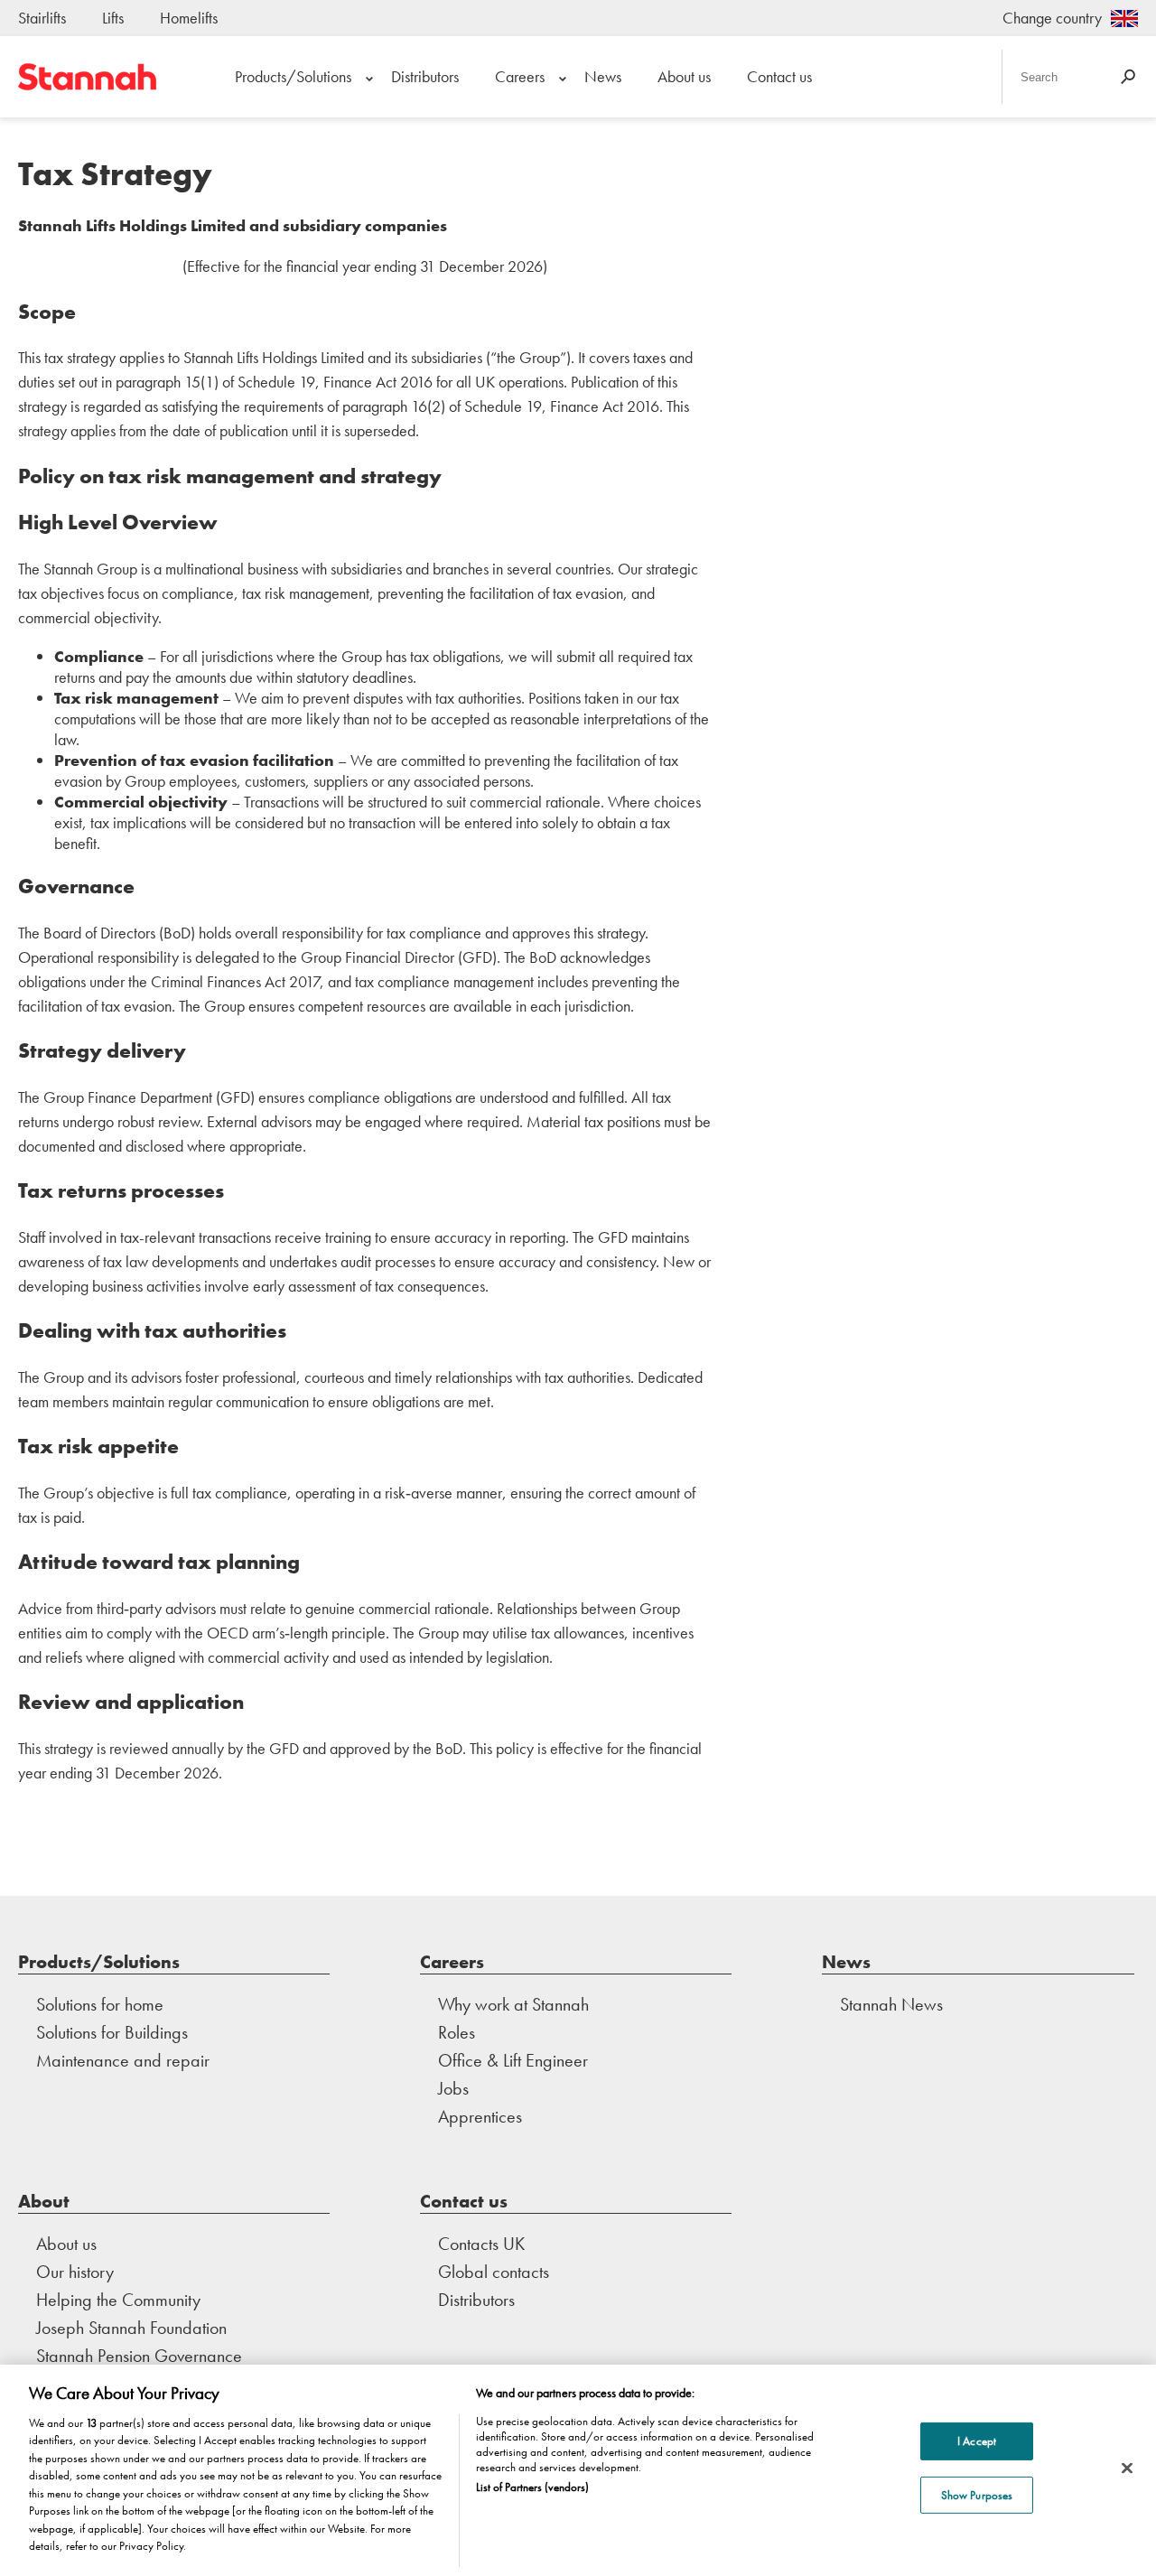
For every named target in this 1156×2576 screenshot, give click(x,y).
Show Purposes (977, 2494)
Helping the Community (118, 2300)
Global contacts (494, 2272)
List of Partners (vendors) (532, 2487)
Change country (1052, 18)
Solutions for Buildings (112, 2032)
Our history (75, 2272)
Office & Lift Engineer (513, 2060)
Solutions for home (100, 2004)
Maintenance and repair (123, 2060)
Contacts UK (481, 2244)
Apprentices (480, 2116)
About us (684, 76)
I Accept (977, 2441)
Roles (457, 2032)
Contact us (779, 76)
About (44, 2201)
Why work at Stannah (513, 2004)
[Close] (1127, 2468)
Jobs (453, 2088)
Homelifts (189, 18)
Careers (520, 76)
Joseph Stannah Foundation (131, 2328)
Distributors (425, 76)
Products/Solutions (293, 76)
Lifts (113, 18)
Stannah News (891, 2004)
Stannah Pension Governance (139, 2356)
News (603, 76)
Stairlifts (42, 18)
